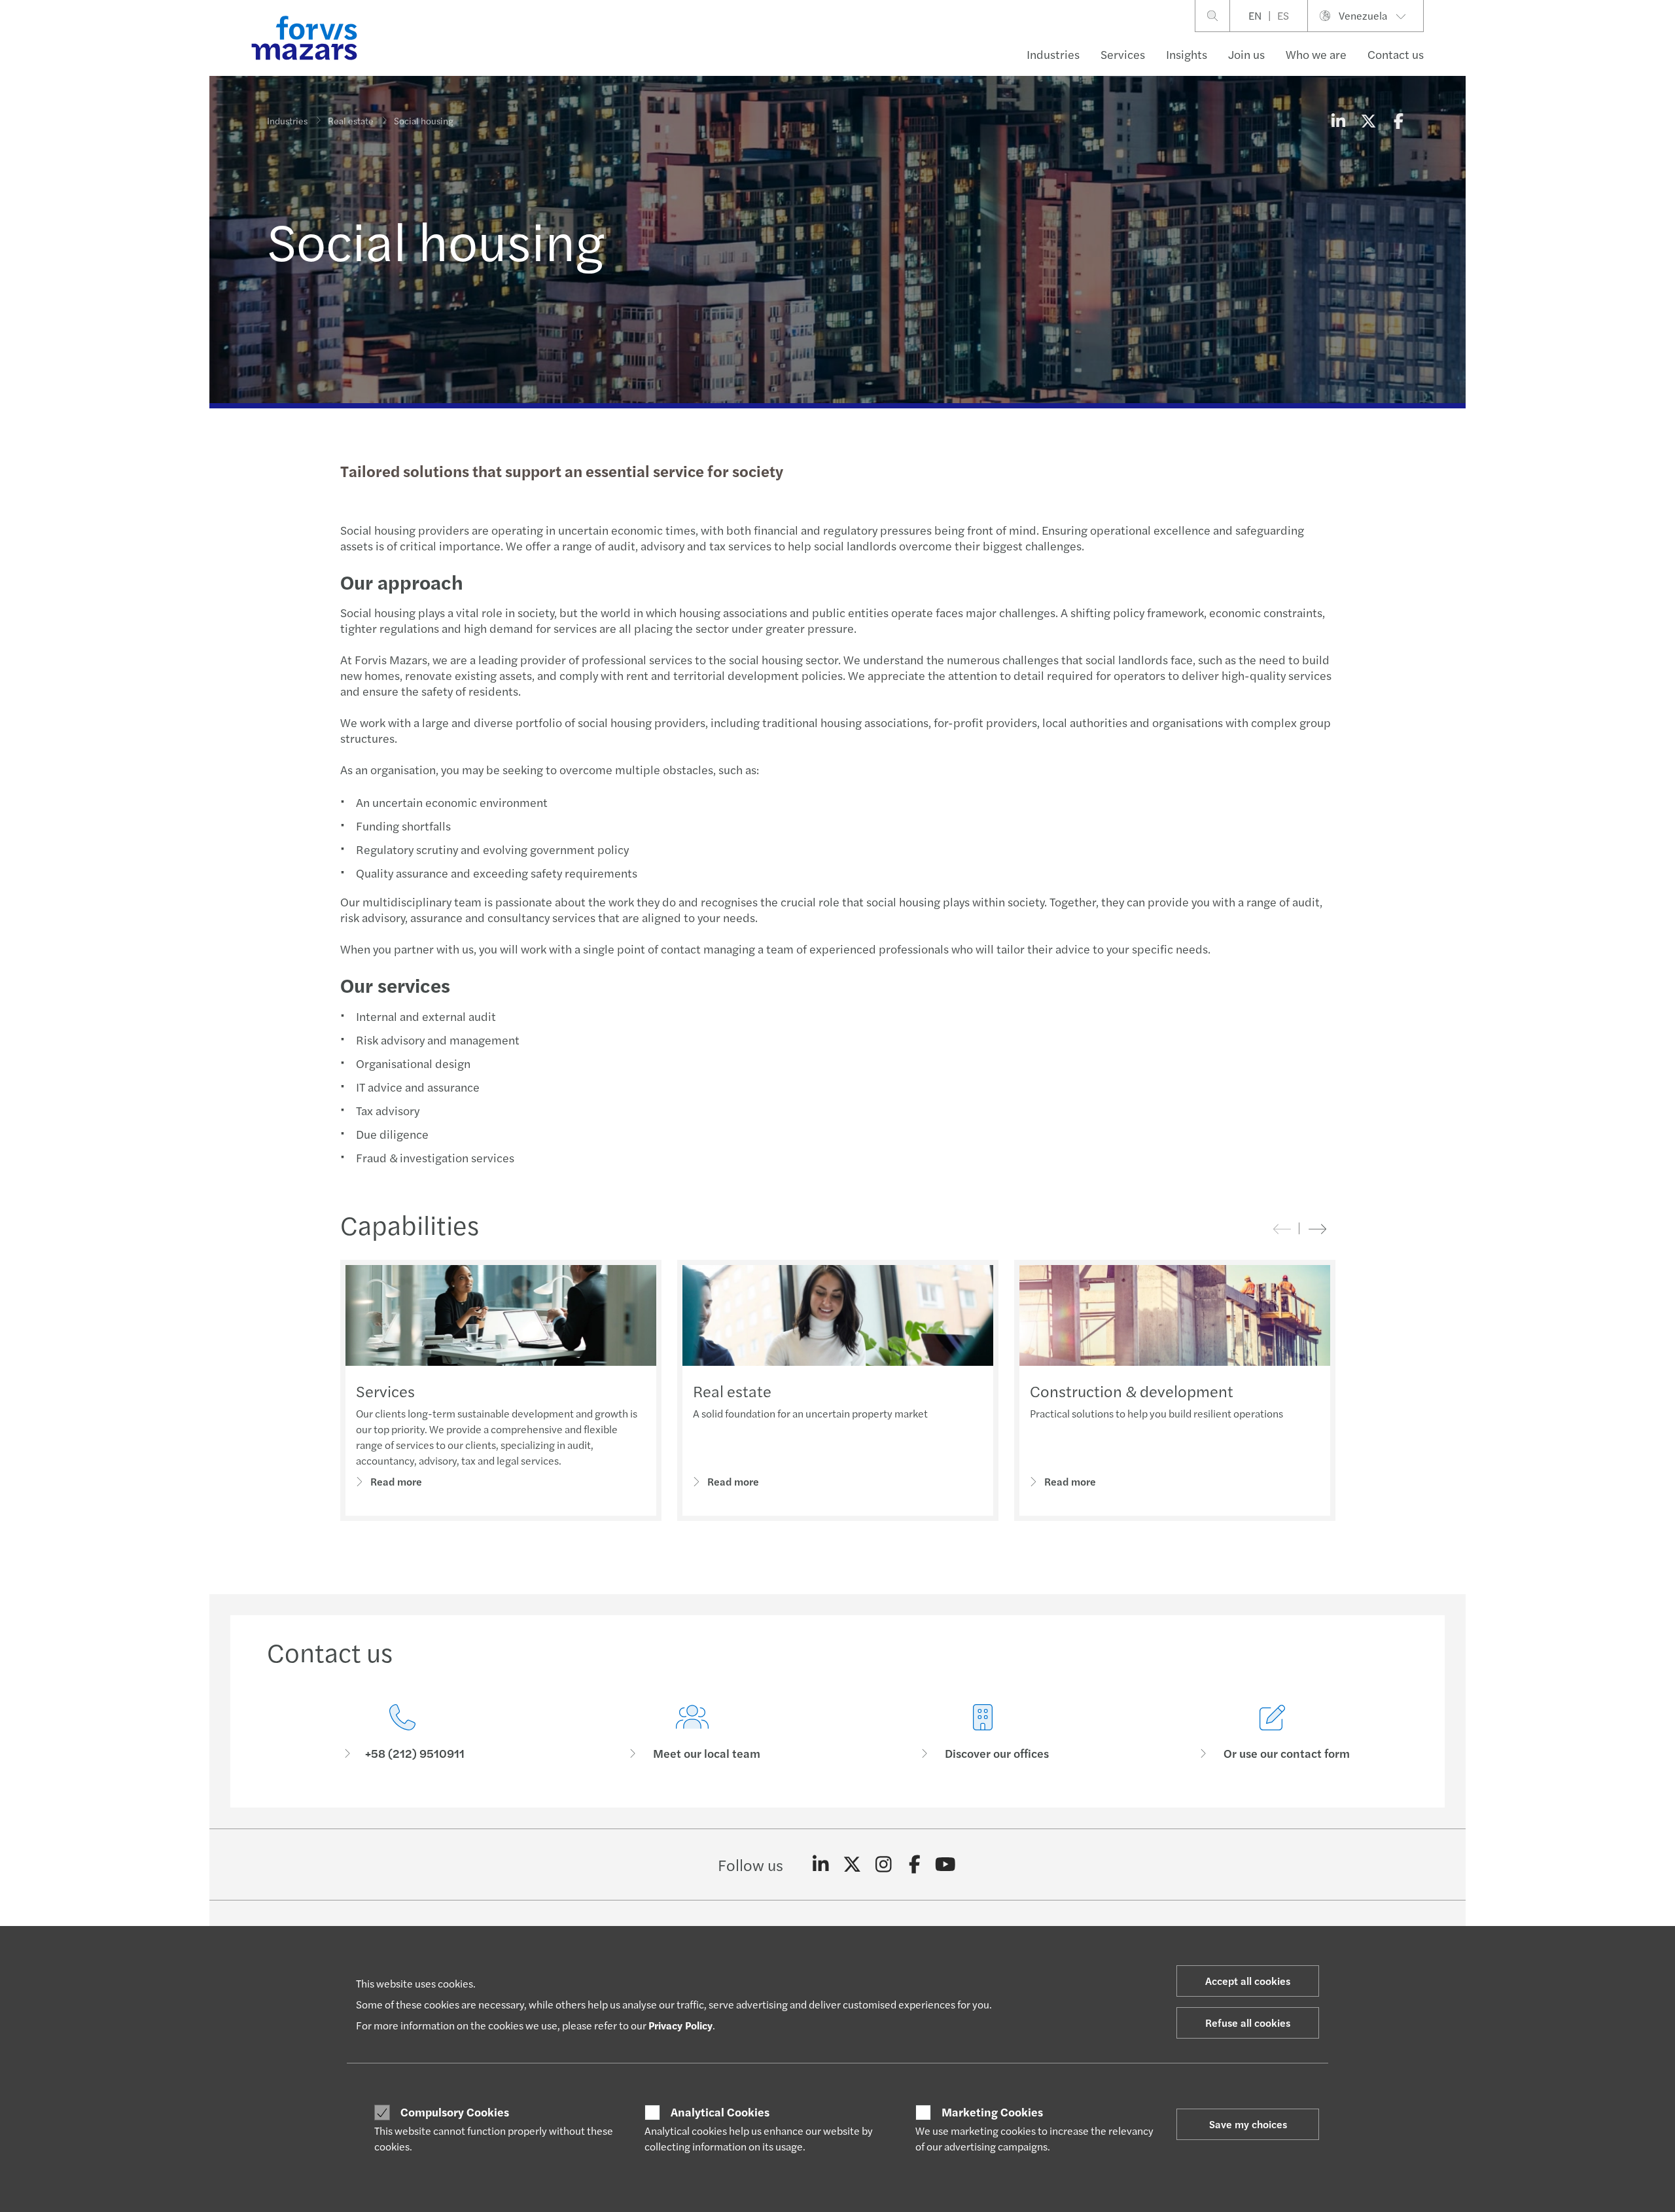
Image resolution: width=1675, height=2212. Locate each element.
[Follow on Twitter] (852, 1864)
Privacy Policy (680, 2025)
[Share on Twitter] (1368, 120)
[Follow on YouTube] (946, 1864)
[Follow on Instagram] (884, 1864)
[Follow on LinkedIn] (821, 1864)
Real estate (351, 120)
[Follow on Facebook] (914, 1864)
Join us (1246, 54)
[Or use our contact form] (1273, 1733)
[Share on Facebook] (1398, 120)
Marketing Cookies (992, 2112)
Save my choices (1248, 2124)
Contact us (1396, 54)
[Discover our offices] (983, 1733)
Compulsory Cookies (455, 2112)
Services (1123, 54)
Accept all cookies (1248, 1981)
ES (1283, 15)
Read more (396, 1481)
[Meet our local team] (693, 1733)
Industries (1053, 54)
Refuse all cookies (1248, 2023)
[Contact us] (402, 1733)
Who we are (1316, 54)
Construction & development (1132, 1391)
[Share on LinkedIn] (1338, 120)
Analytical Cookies (720, 2112)
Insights (1187, 54)
